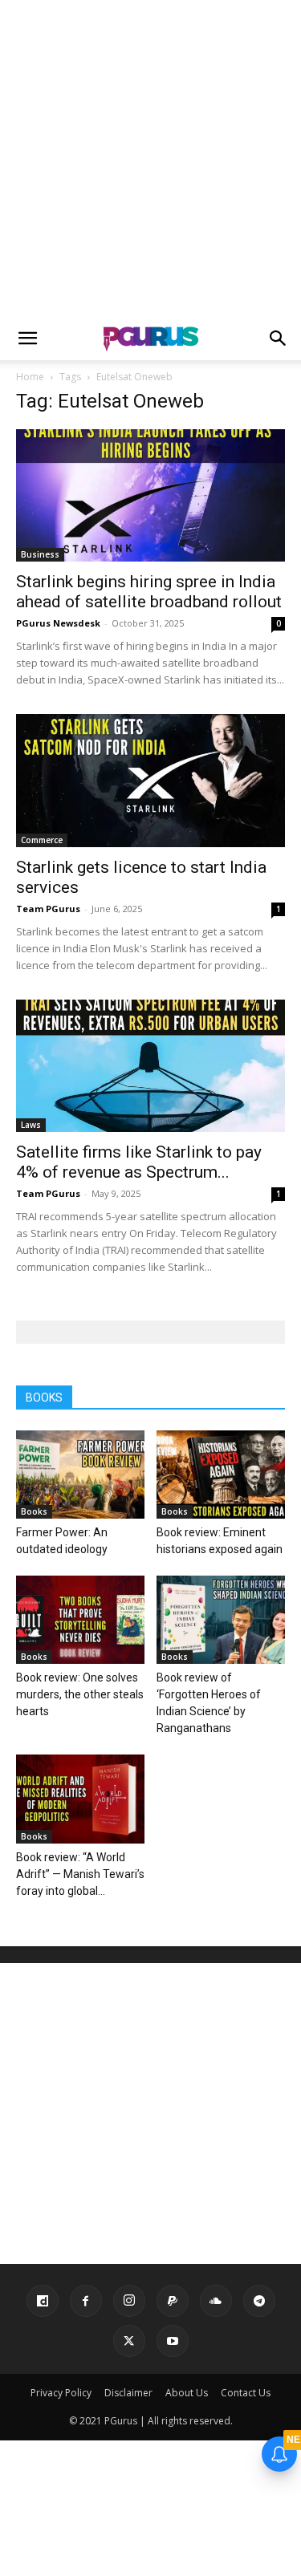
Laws (31, 1125)
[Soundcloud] (216, 2301)
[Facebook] (86, 2301)
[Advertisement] (150, 158)
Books (34, 1511)
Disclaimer (128, 2393)
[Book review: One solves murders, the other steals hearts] (80, 1620)
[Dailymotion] (43, 2301)
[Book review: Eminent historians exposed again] (221, 1475)
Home (30, 377)
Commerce (42, 840)
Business (40, 554)
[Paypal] (173, 2301)
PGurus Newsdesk (58, 623)
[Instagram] (129, 2301)
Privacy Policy (61, 2393)
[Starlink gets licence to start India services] (150, 780)
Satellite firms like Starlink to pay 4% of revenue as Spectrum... (139, 1162)
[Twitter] (129, 2341)
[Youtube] (173, 2341)
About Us (187, 2393)
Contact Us (246, 2393)
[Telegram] (259, 2301)
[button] (27, 339)
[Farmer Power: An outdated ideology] (80, 1475)
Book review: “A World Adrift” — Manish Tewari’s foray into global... (80, 1874)
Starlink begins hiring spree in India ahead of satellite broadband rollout (149, 592)
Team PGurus (48, 909)
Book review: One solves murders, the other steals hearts (80, 1694)
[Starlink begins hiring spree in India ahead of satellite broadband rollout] (150, 495)
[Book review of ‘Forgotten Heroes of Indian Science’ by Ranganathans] (221, 1620)
